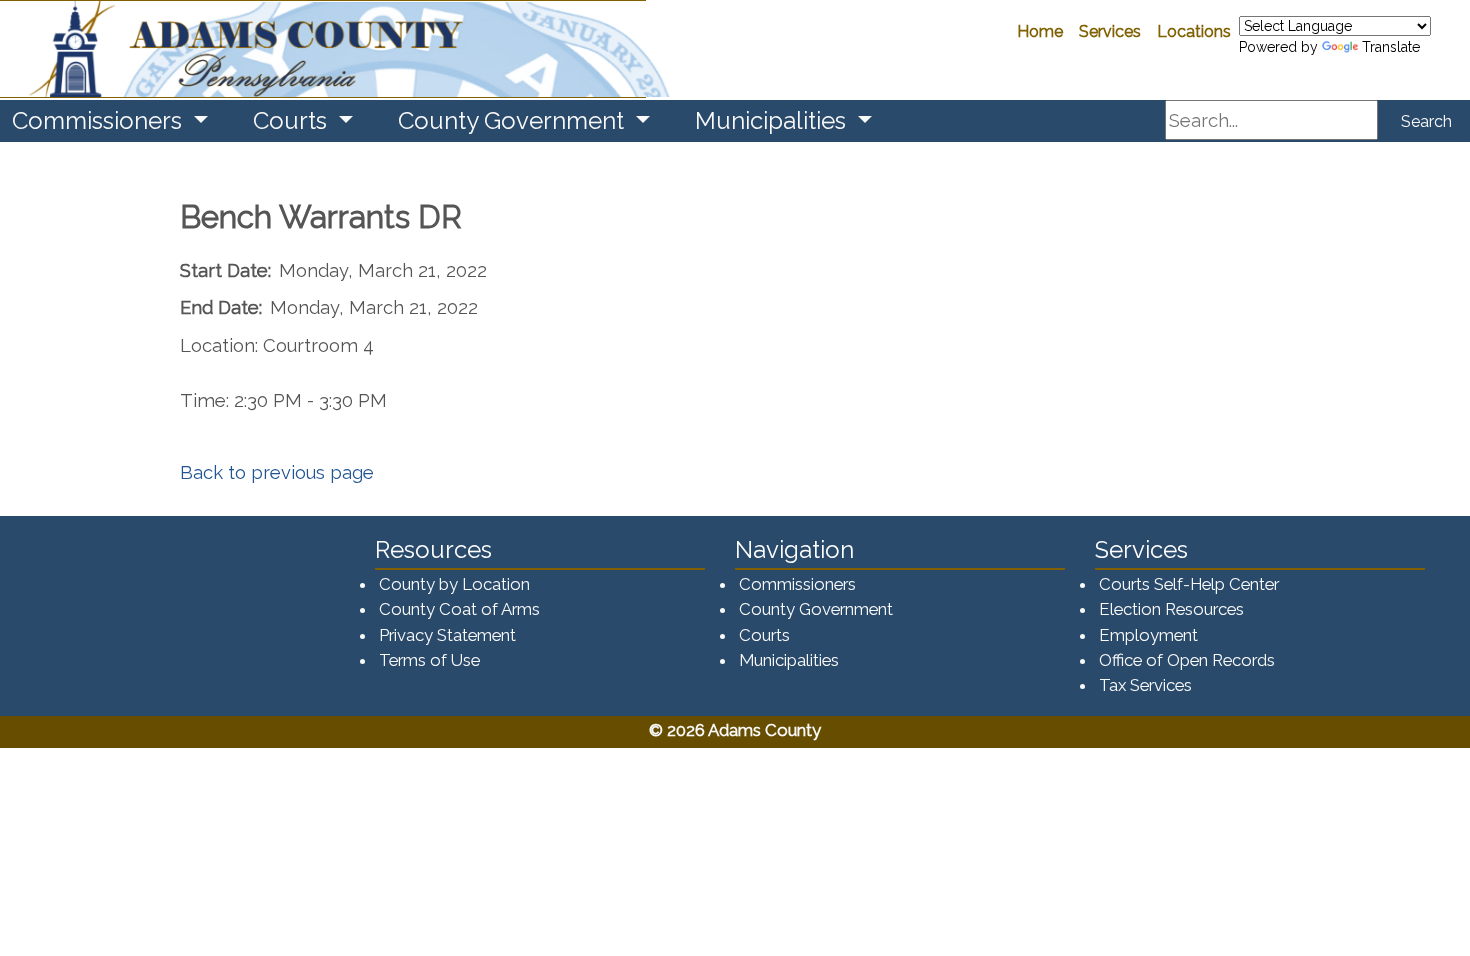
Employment (1148, 635)
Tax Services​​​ (1145, 685)
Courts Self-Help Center (1189, 584)
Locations (1194, 31)
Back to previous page (277, 472)
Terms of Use (429, 660)
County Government (816, 609)
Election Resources (1171, 609)
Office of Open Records (1187, 660)
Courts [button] (293, 120)
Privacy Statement (447, 635)
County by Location (454, 584)
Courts (764, 635)
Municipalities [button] (773, 120)
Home (1040, 31)
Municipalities (789, 660)
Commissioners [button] (100, 120)
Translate (1391, 47)
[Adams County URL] (323, 49)
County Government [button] (514, 120)
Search (1426, 121)
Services (1110, 31)
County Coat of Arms (459, 609)
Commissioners (797, 584)
